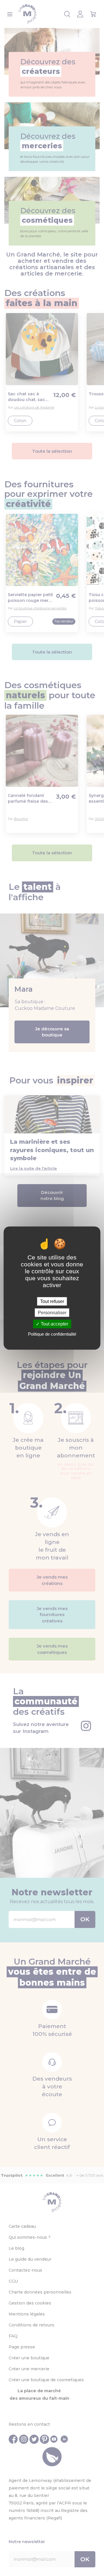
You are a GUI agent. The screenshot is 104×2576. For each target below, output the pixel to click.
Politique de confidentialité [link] (52, 1334)
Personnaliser (52, 1313)
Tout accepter (54, 1324)
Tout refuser (52, 1301)
